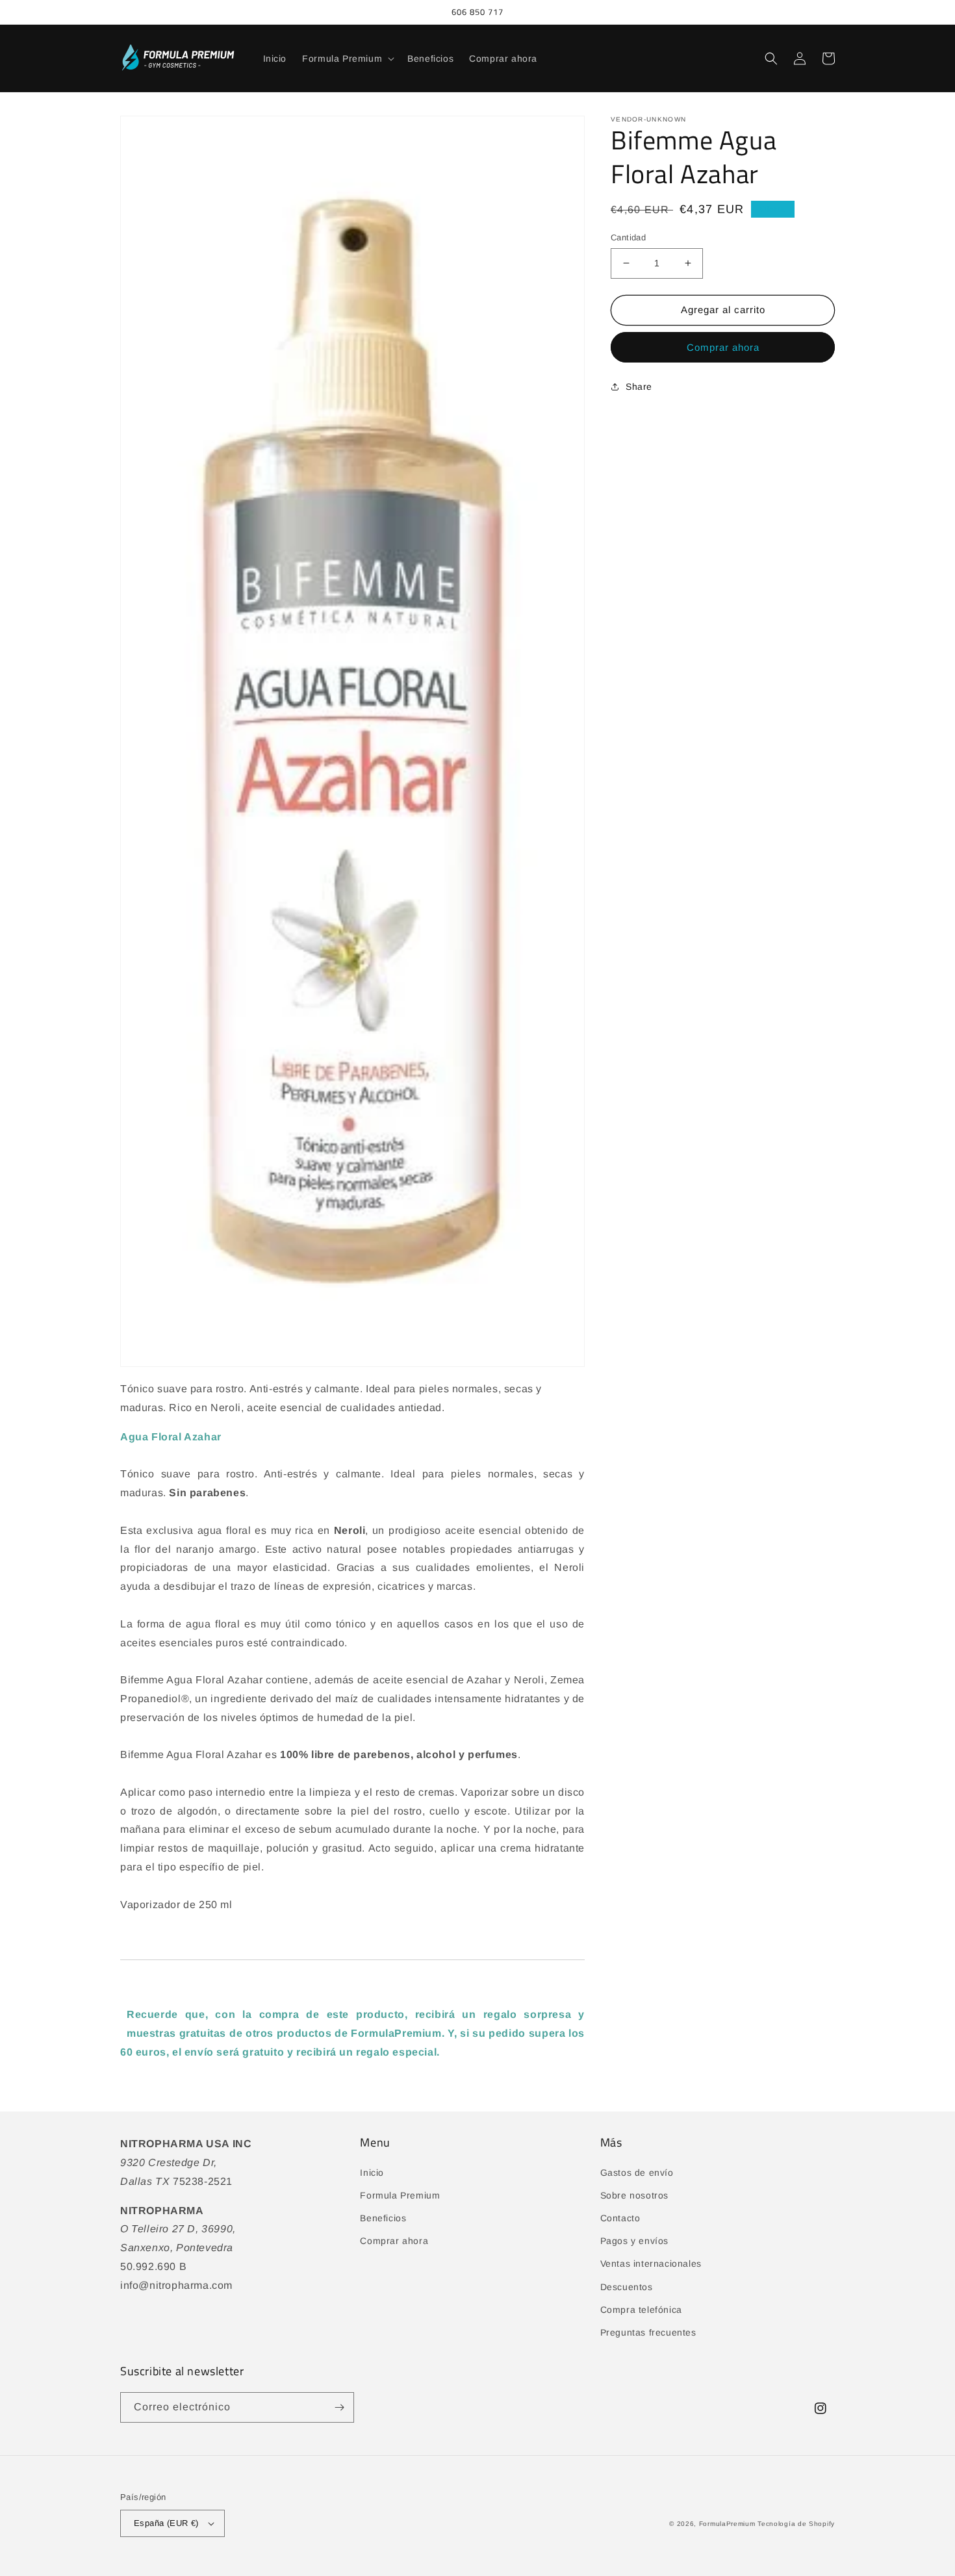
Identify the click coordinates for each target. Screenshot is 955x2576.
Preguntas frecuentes (648, 2332)
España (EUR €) (166, 2523)
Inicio (372, 2173)
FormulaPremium (727, 2524)
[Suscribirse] (339, 2407)
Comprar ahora (723, 347)
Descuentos (627, 2287)
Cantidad (628, 237)
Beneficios (383, 2218)
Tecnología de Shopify (796, 2524)
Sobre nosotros (634, 2195)
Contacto (620, 2218)
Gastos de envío (637, 2173)
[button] (347, 58)
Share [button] (639, 387)
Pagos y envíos (634, 2241)
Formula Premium (400, 2195)
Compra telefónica (641, 2310)
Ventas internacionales (651, 2264)
